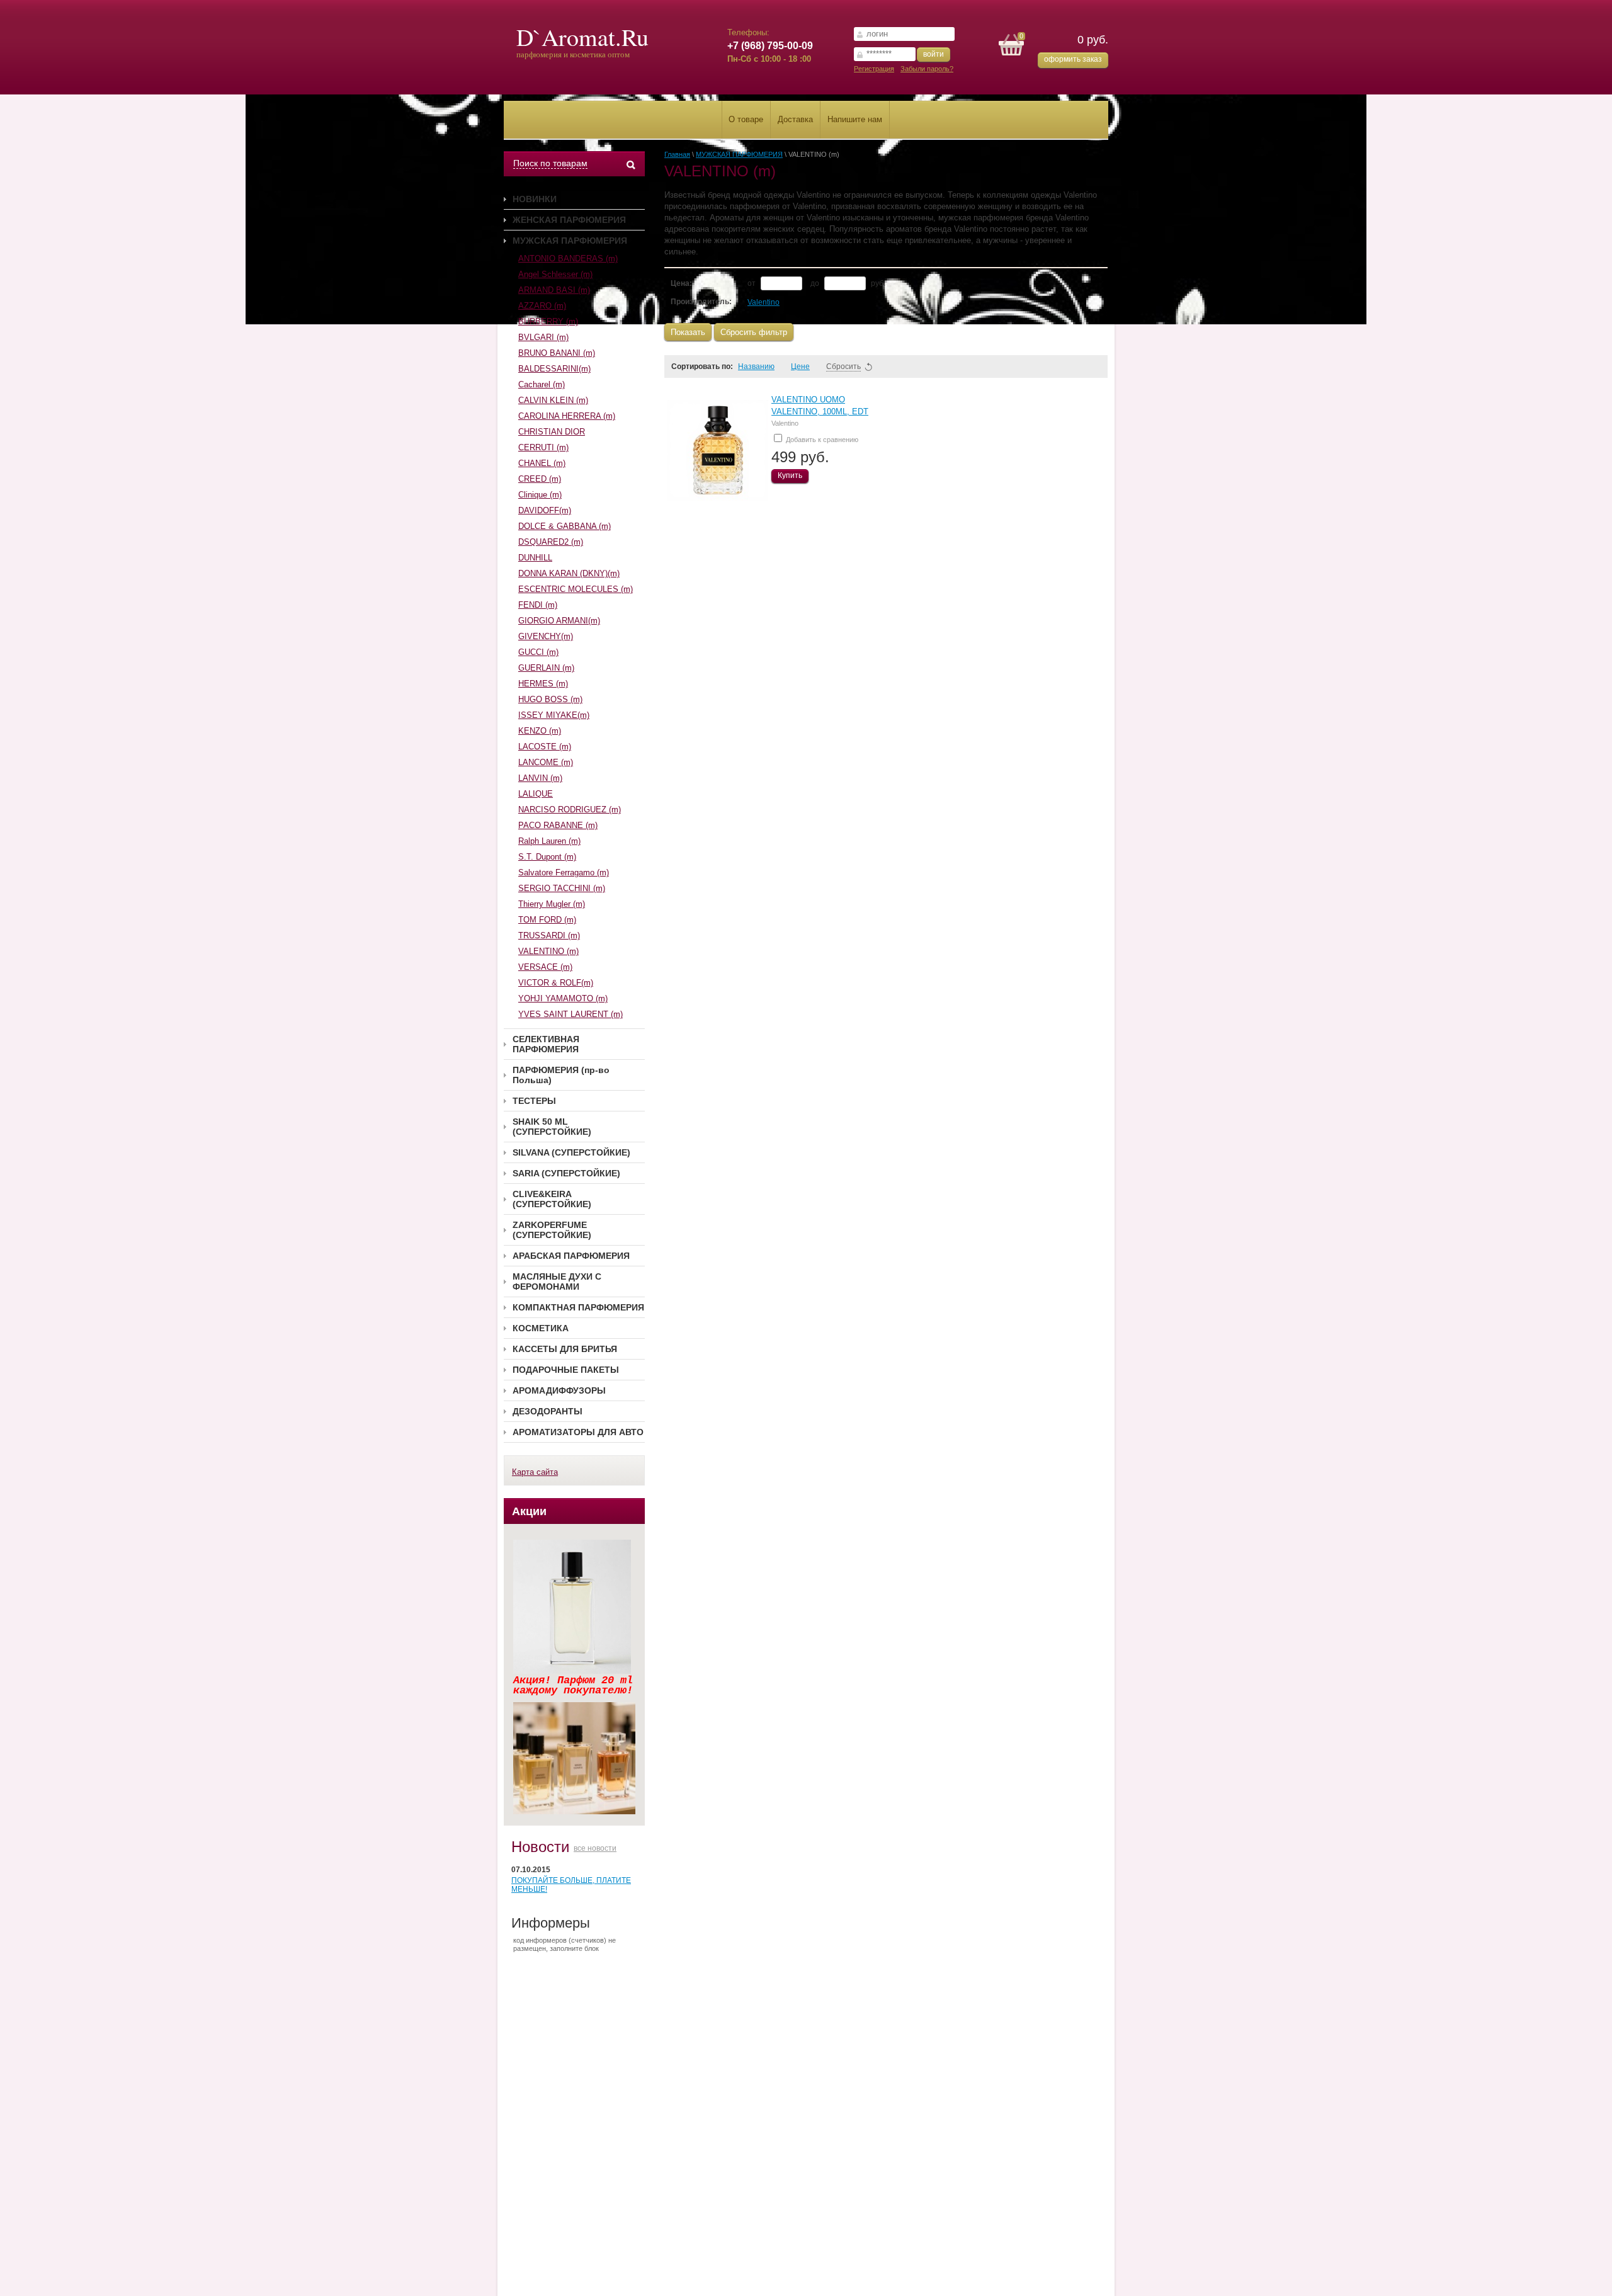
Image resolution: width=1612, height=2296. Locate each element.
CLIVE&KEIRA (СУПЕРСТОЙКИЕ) (552, 1199)
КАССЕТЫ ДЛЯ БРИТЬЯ (565, 1349)
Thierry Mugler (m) (552, 904)
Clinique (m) (540, 495)
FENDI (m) (538, 605)
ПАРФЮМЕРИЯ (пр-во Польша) (561, 1075)
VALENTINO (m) (548, 951)
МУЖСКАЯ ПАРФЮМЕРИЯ (570, 241)
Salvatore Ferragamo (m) (564, 872)
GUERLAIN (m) (546, 668)
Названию (756, 367)
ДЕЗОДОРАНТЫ (548, 1411)
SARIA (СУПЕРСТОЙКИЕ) (566, 1173)
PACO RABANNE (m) (558, 825)
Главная (677, 154)
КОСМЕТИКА (541, 1328)
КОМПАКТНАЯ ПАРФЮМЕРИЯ (578, 1307)
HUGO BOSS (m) (550, 699)
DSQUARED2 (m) (551, 542)
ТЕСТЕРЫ (534, 1101)
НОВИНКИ (535, 199)
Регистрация (874, 69)
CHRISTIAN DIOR (552, 432)
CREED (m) (540, 479)
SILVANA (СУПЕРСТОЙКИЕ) (571, 1152)
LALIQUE (536, 794)
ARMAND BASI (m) (554, 290)
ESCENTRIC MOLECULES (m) (576, 589)
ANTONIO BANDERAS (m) (568, 259)
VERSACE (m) (545, 967)
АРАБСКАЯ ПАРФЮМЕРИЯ (571, 1256)
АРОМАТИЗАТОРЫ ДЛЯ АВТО (578, 1432)
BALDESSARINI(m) (554, 369)
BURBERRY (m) (548, 321)
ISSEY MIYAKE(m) (554, 715)
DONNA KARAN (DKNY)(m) (569, 573)
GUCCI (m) (538, 652)
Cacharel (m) (542, 384)
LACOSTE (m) (545, 747)
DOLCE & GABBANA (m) (565, 526)
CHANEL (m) (542, 463)
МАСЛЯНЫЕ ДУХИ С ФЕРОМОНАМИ (557, 1282)
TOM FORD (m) (547, 920)
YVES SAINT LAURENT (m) (570, 1014)
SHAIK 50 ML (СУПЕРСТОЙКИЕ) (552, 1127)
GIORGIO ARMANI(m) (559, 621)
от (752, 283)
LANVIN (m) (540, 778)
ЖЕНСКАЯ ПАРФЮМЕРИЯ (569, 220)
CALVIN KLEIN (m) (553, 400)
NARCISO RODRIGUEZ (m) (570, 810)
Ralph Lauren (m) (549, 841)
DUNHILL (535, 558)
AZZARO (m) (542, 306)
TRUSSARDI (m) (549, 935)
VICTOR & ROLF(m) (556, 983)
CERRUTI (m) (543, 447)
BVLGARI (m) (543, 337)
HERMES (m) (543, 684)
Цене (800, 367)
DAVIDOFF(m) (545, 510)
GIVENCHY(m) (546, 636)
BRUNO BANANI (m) (557, 353)
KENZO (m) (540, 731)
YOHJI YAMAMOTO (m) (563, 998)
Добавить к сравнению (821, 440)
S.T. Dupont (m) (547, 857)
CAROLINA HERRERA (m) (567, 416)
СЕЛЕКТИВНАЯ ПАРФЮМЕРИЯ (546, 1044)
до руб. (848, 283)
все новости (595, 1848)
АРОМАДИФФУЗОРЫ (559, 1390)
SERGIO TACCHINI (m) (562, 888)
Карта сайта (535, 1472)
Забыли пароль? (927, 69)
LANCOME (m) (546, 762)
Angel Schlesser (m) (555, 274)
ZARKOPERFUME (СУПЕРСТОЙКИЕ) (552, 1230)
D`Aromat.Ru (582, 37)
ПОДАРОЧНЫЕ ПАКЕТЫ (566, 1370)
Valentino (763, 302)
